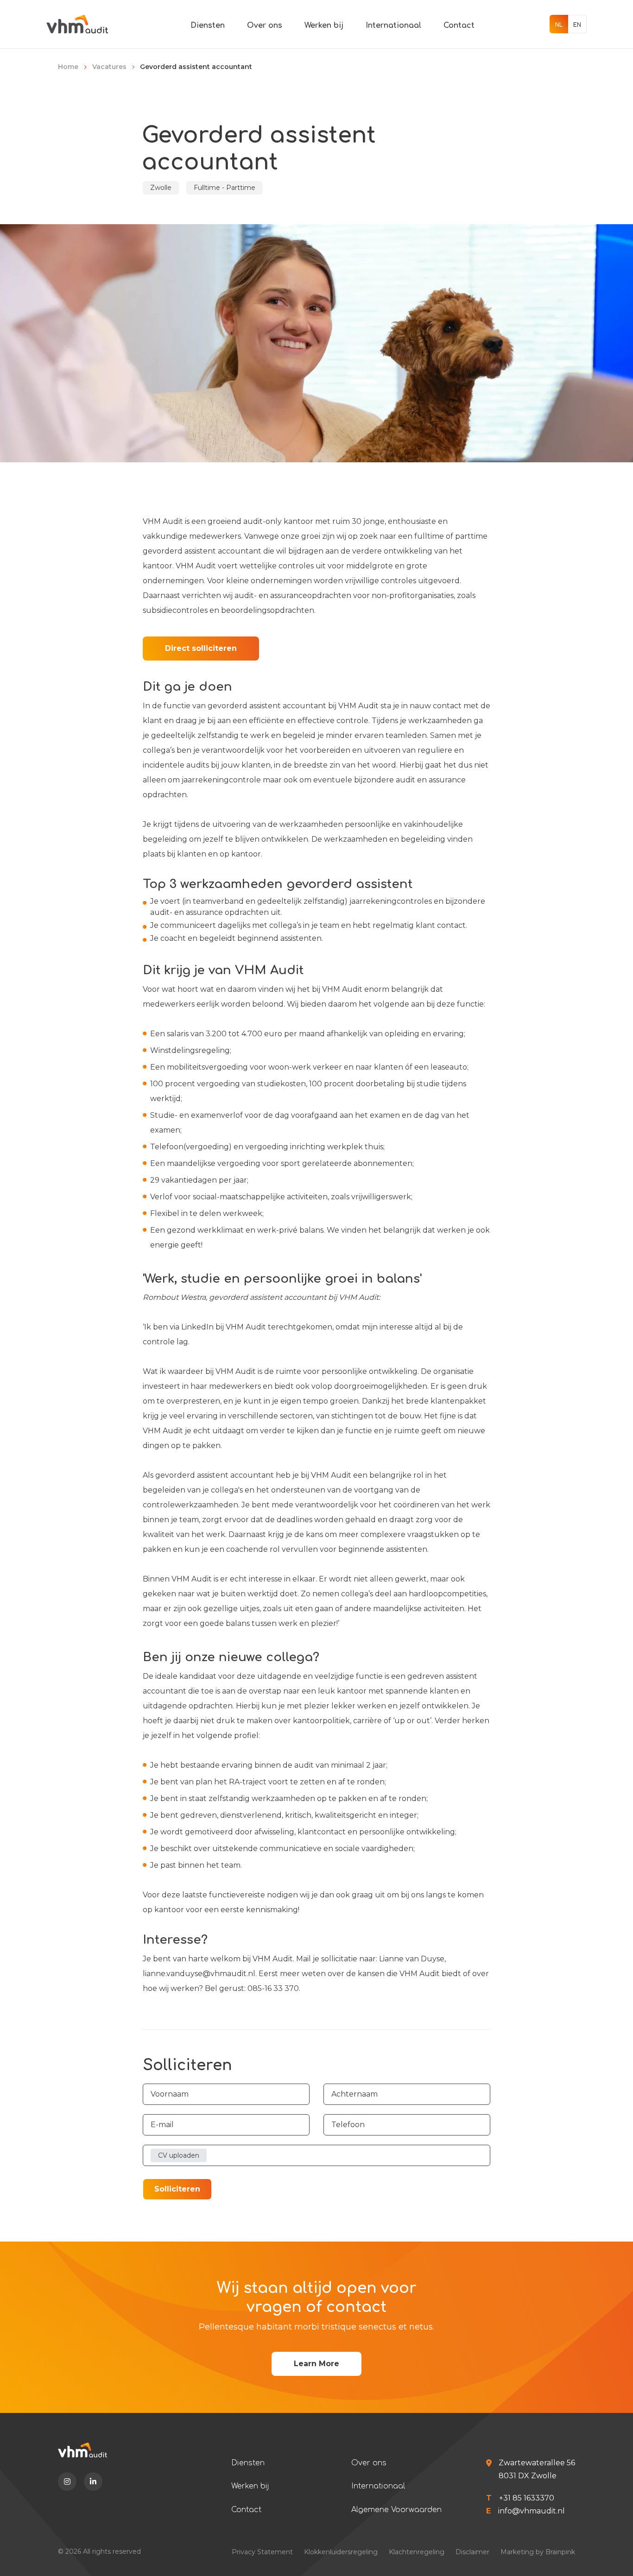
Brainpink (560, 2552)
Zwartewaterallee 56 (537, 2463)
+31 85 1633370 (527, 2498)
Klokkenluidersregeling (341, 2552)
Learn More (316, 2364)
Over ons (265, 25)
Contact (459, 25)
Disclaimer (472, 2552)
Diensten (208, 25)
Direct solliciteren (201, 648)
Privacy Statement (262, 2552)
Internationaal (393, 25)
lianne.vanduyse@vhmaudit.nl (199, 1974)
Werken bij (324, 25)
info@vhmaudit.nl (532, 2511)
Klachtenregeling (417, 2552)
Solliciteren (177, 2189)
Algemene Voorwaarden (396, 2510)
